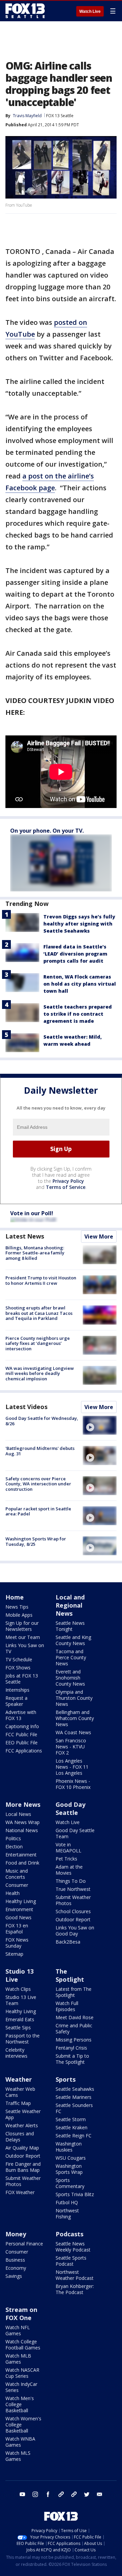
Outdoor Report (73, 1919)
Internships (17, 1690)
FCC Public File (21, 1734)
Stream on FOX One (21, 2314)
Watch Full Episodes (67, 2006)
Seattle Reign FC (74, 2136)
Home (15, 1597)
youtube (22, 2494)
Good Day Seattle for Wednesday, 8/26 (42, 1421)
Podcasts (69, 2234)
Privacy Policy (68, 1181)
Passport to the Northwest (23, 2039)
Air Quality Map (22, 2148)
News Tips (17, 1607)
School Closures (73, 1911)
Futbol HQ (67, 2202)
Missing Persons (74, 2040)
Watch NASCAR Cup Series (22, 2373)
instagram (35, 2494)
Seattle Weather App (23, 2114)
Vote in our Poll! (32, 1213)
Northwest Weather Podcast (75, 2275)
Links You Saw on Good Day (75, 1931)
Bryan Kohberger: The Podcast (75, 2289)
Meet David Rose (75, 2017)
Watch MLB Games (18, 2359)
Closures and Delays (20, 2137)
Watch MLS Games (18, 2456)
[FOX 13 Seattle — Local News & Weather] (25, 11)
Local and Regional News (70, 1605)
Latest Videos (26, 1407)
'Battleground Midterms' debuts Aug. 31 (40, 1451)
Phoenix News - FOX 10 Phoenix (73, 1784)
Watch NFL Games (18, 2330)
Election (14, 1846)
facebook (48, 2494)
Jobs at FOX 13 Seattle (22, 1679)
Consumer (17, 1885)
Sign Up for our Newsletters (22, 1626)
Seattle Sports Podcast (71, 2261)
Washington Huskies (69, 2147)
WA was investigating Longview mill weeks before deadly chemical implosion (40, 1373)
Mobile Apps (19, 1615)
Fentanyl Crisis (71, 2048)
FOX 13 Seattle (60, 116)
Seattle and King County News (73, 1640)
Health (13, 1893)
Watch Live (90, 11)
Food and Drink (22, 1863)
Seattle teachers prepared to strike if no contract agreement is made (78, 1014)
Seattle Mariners (74, 2097)
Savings (14, 2276)
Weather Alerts (22, 2125)
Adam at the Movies (69, 1870)
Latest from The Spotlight (74, 1992)
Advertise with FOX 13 (21, 1715)
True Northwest (73, 1889)
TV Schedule (19, 1659)
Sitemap (14, 1954)
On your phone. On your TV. (47, 831)
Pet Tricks (66, 1859)
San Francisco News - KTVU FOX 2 (71, 1747)
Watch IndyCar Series (21, 2387)
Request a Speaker (16, 1701)
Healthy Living (21, 1901)
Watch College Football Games (23, 2345)
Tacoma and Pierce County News (71, 1657)
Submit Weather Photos (73, 1900)
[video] (100, 1425)
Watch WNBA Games (20, 2442)
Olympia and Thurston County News (74, 1698)
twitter (87, 2494)
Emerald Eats (20, 2019)
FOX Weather (20, 2192)
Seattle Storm (71, 2119)
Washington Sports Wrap (69, 2169)
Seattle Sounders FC (74, 2108)
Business (15, 2260)
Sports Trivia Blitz (75, 2194)
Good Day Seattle (70, 1809)
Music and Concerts (17, 1874)
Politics (13, 1838)
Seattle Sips (18, 2027)
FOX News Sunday (17, 1943)
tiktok (61, 2494)
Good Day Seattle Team (75, 1833)
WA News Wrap (23, 1822)
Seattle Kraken (72, 2127)
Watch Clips (18, 1989)
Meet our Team (23, 1637)
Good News (18, 1917)
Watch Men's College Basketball (20, 2404)
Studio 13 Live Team (21, 2000)
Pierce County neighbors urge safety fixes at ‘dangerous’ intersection (38, 1343)
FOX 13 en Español (17, 1929)
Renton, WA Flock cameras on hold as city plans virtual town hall (80, 984)
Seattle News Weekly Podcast (73, 2247)
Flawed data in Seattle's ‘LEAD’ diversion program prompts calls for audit (75, 954)
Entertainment (21, 1855)
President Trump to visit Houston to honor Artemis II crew (41, 1280)
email (100, 2494)
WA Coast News (73, 1732)
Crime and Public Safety (74, 2028)
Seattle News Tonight (70, 1626)
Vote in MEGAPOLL (68, 1848)
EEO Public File (22, 1742)
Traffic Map (18, 2103)
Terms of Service (66, 1187)
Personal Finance (24, 2244)
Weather (19, 2079)
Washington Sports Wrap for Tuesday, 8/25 (36, 1541)
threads (74, 2494)
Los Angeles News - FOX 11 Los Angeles (72, 1767)
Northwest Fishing (67, 2214)
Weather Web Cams (20, 2092)
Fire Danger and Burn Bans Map (23, 2167)
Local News (18, 1814)
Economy (16, 2268)
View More (99, 1237)
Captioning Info (22, 1726)
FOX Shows (18, 1668)
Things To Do (71, 1881)
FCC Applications (24, 1751)
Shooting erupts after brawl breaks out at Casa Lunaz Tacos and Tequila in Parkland (39, 1313)
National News (22, 1830)
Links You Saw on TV (25, 1648)
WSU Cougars (71, 2158)
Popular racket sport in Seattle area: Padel (38, 1511)
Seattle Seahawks (75, 2089)
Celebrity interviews (16, 2053)
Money (16, 2234)
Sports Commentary (70, 2183)
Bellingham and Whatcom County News (75, 1718)
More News (23, 1804)
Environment (19, 1909)
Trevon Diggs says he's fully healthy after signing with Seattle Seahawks (79, 924)
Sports (66, 2079)
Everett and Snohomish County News (70, 1678)
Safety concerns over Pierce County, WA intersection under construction (38, 1484)
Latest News (25, 1236)
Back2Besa (68, 1942)
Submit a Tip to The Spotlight (72, 2059)
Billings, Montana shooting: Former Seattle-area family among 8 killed (35, 1253)
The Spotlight (70, 1975)
